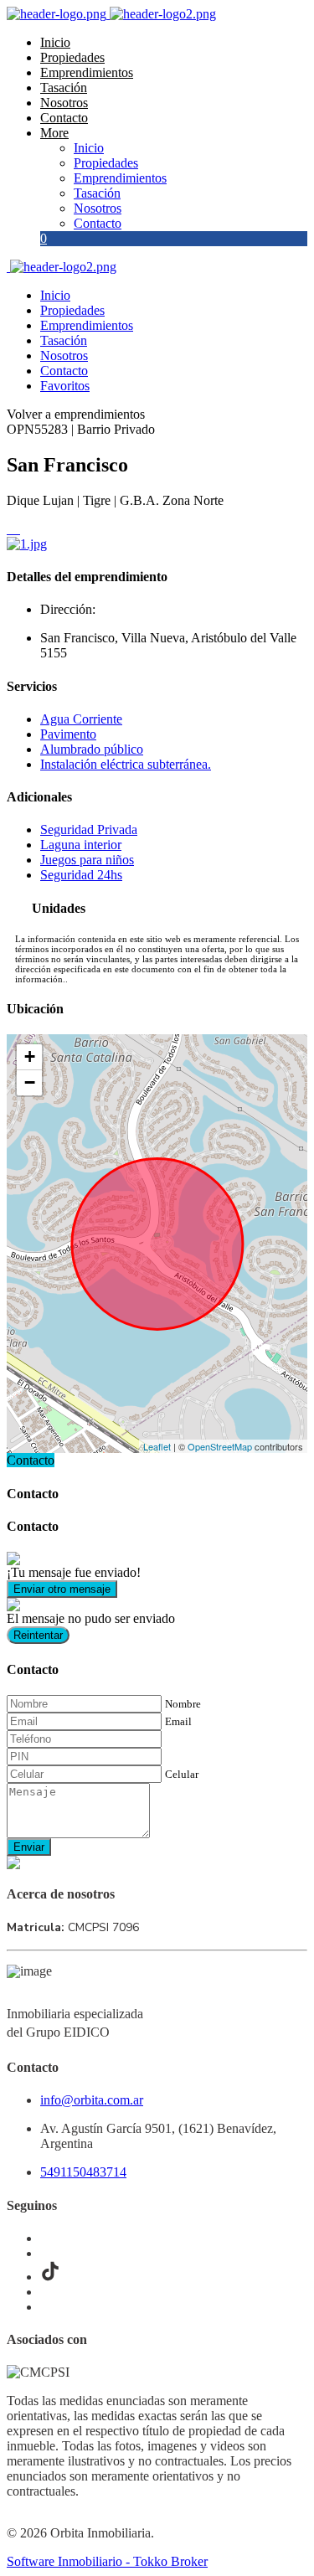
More (54, 133)
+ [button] (30, 1056)
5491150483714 (83, 2172)
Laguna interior (81, 845)
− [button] (30, 1082)
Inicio (55, 42)
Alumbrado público (92, 749)
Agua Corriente (81, 719)
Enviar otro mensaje (62, 1589)
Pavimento (68, 734)
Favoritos (65, 386)
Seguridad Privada (89, 829)
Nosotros (64, 103)
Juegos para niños (87, 860)
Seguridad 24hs (81, 875)
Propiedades (72, 57)
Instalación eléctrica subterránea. (126, 764)
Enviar (29, 1847)
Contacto (64, 118)
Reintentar (38, 1635)
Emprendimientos (87, 72)
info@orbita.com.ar (92, 2100)
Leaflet (157, 1446)
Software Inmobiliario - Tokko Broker (107, 2561)
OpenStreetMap (220, 1446)
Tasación (64, 88)
